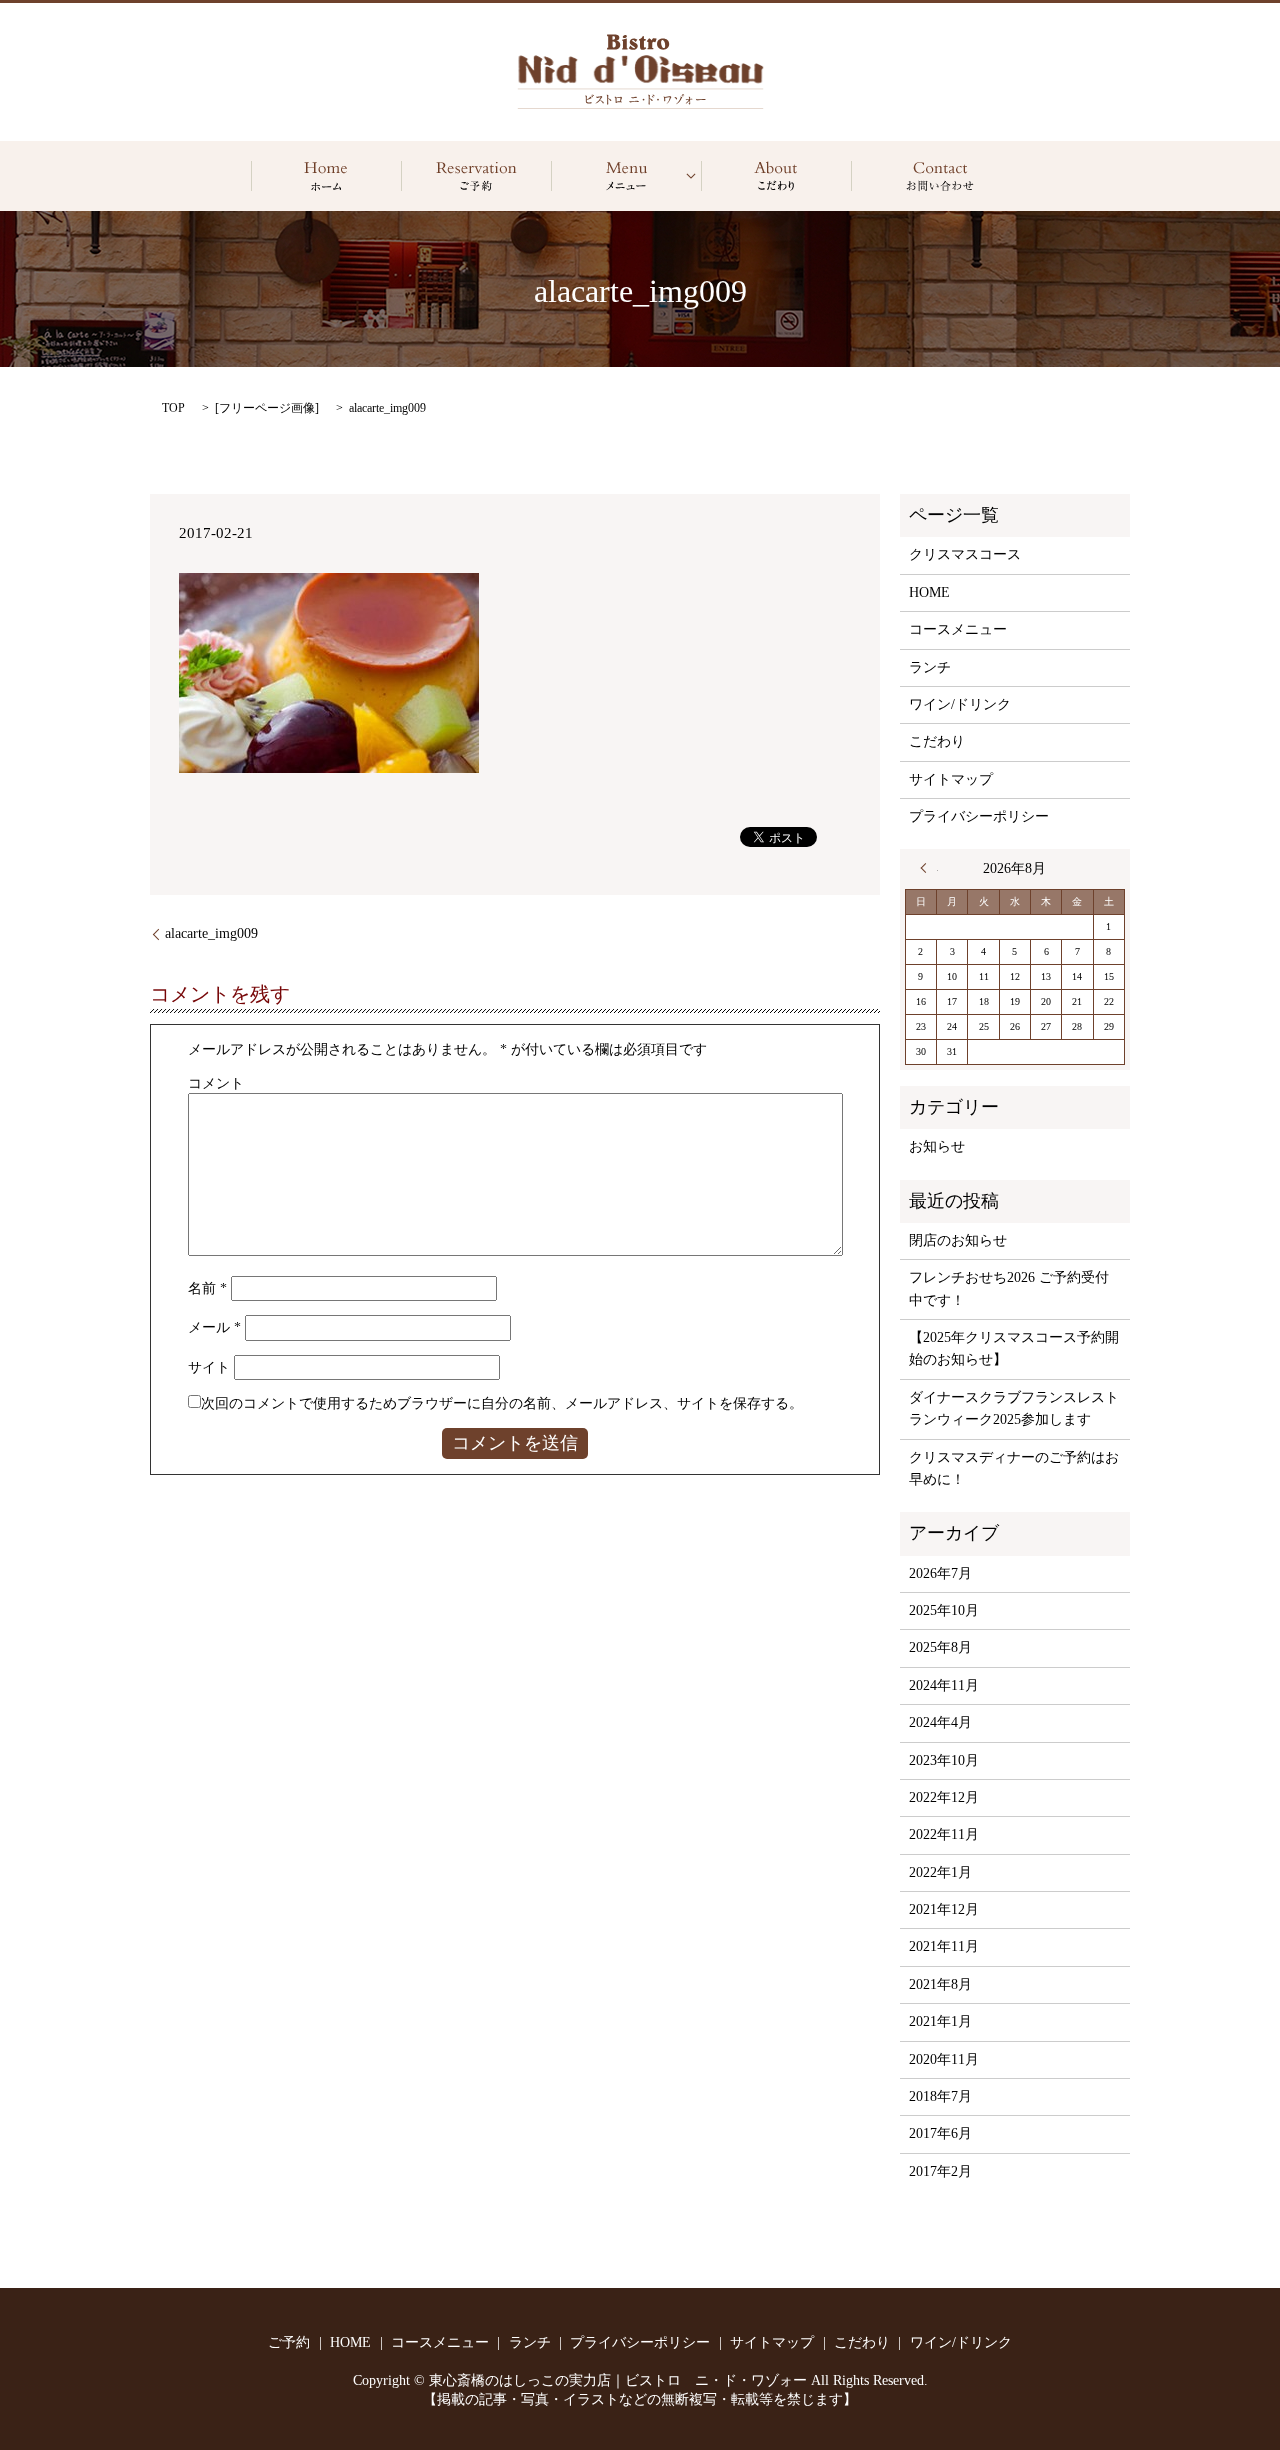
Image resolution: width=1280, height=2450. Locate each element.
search (940, 176)
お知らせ (937, 1146)
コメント (216, 1083)
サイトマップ (951, 779)
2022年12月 (944, 1797)
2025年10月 (944, 1610)
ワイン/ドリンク (960, 704)
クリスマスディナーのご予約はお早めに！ (1014, 1468)
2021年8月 (940, 1984)
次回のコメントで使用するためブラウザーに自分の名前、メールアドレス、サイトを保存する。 (502, 1403)
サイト (209, 1367)
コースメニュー (958, 629)
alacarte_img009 (211, 933)
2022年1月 (940, 1872)
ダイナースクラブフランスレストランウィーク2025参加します (1014, 1408)
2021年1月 (940, 2021)
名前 (207, 1288)
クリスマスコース (965, 554)
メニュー (626, 176)
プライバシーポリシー (979, 816)
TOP (173, 408)
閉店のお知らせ (958, 1240)
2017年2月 (940, 2171)
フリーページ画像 (267, 408)
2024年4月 (940, 1722)
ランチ (930, 667)
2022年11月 (944, 1834)
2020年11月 (944, 2059)
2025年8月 (940, 1647)
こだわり (776, 176)
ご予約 (476, 176)
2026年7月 (940, 1573)
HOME (326, 176)
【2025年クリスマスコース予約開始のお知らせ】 (1014, 1348)
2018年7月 (940, 2096)
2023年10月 (944, 1760)
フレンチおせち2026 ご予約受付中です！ (1009, 1288)
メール (214, 1327)
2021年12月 (944, 1909)
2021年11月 (944, 1946)
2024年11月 (944, 1685)
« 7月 (929, 868)
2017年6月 (940, 2133)
